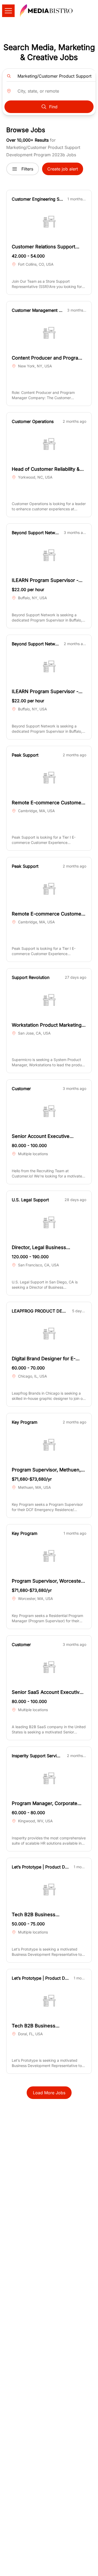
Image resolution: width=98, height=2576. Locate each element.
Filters (27, 169)
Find (53, 107)
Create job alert (63, 169)
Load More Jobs (49, 2093)
